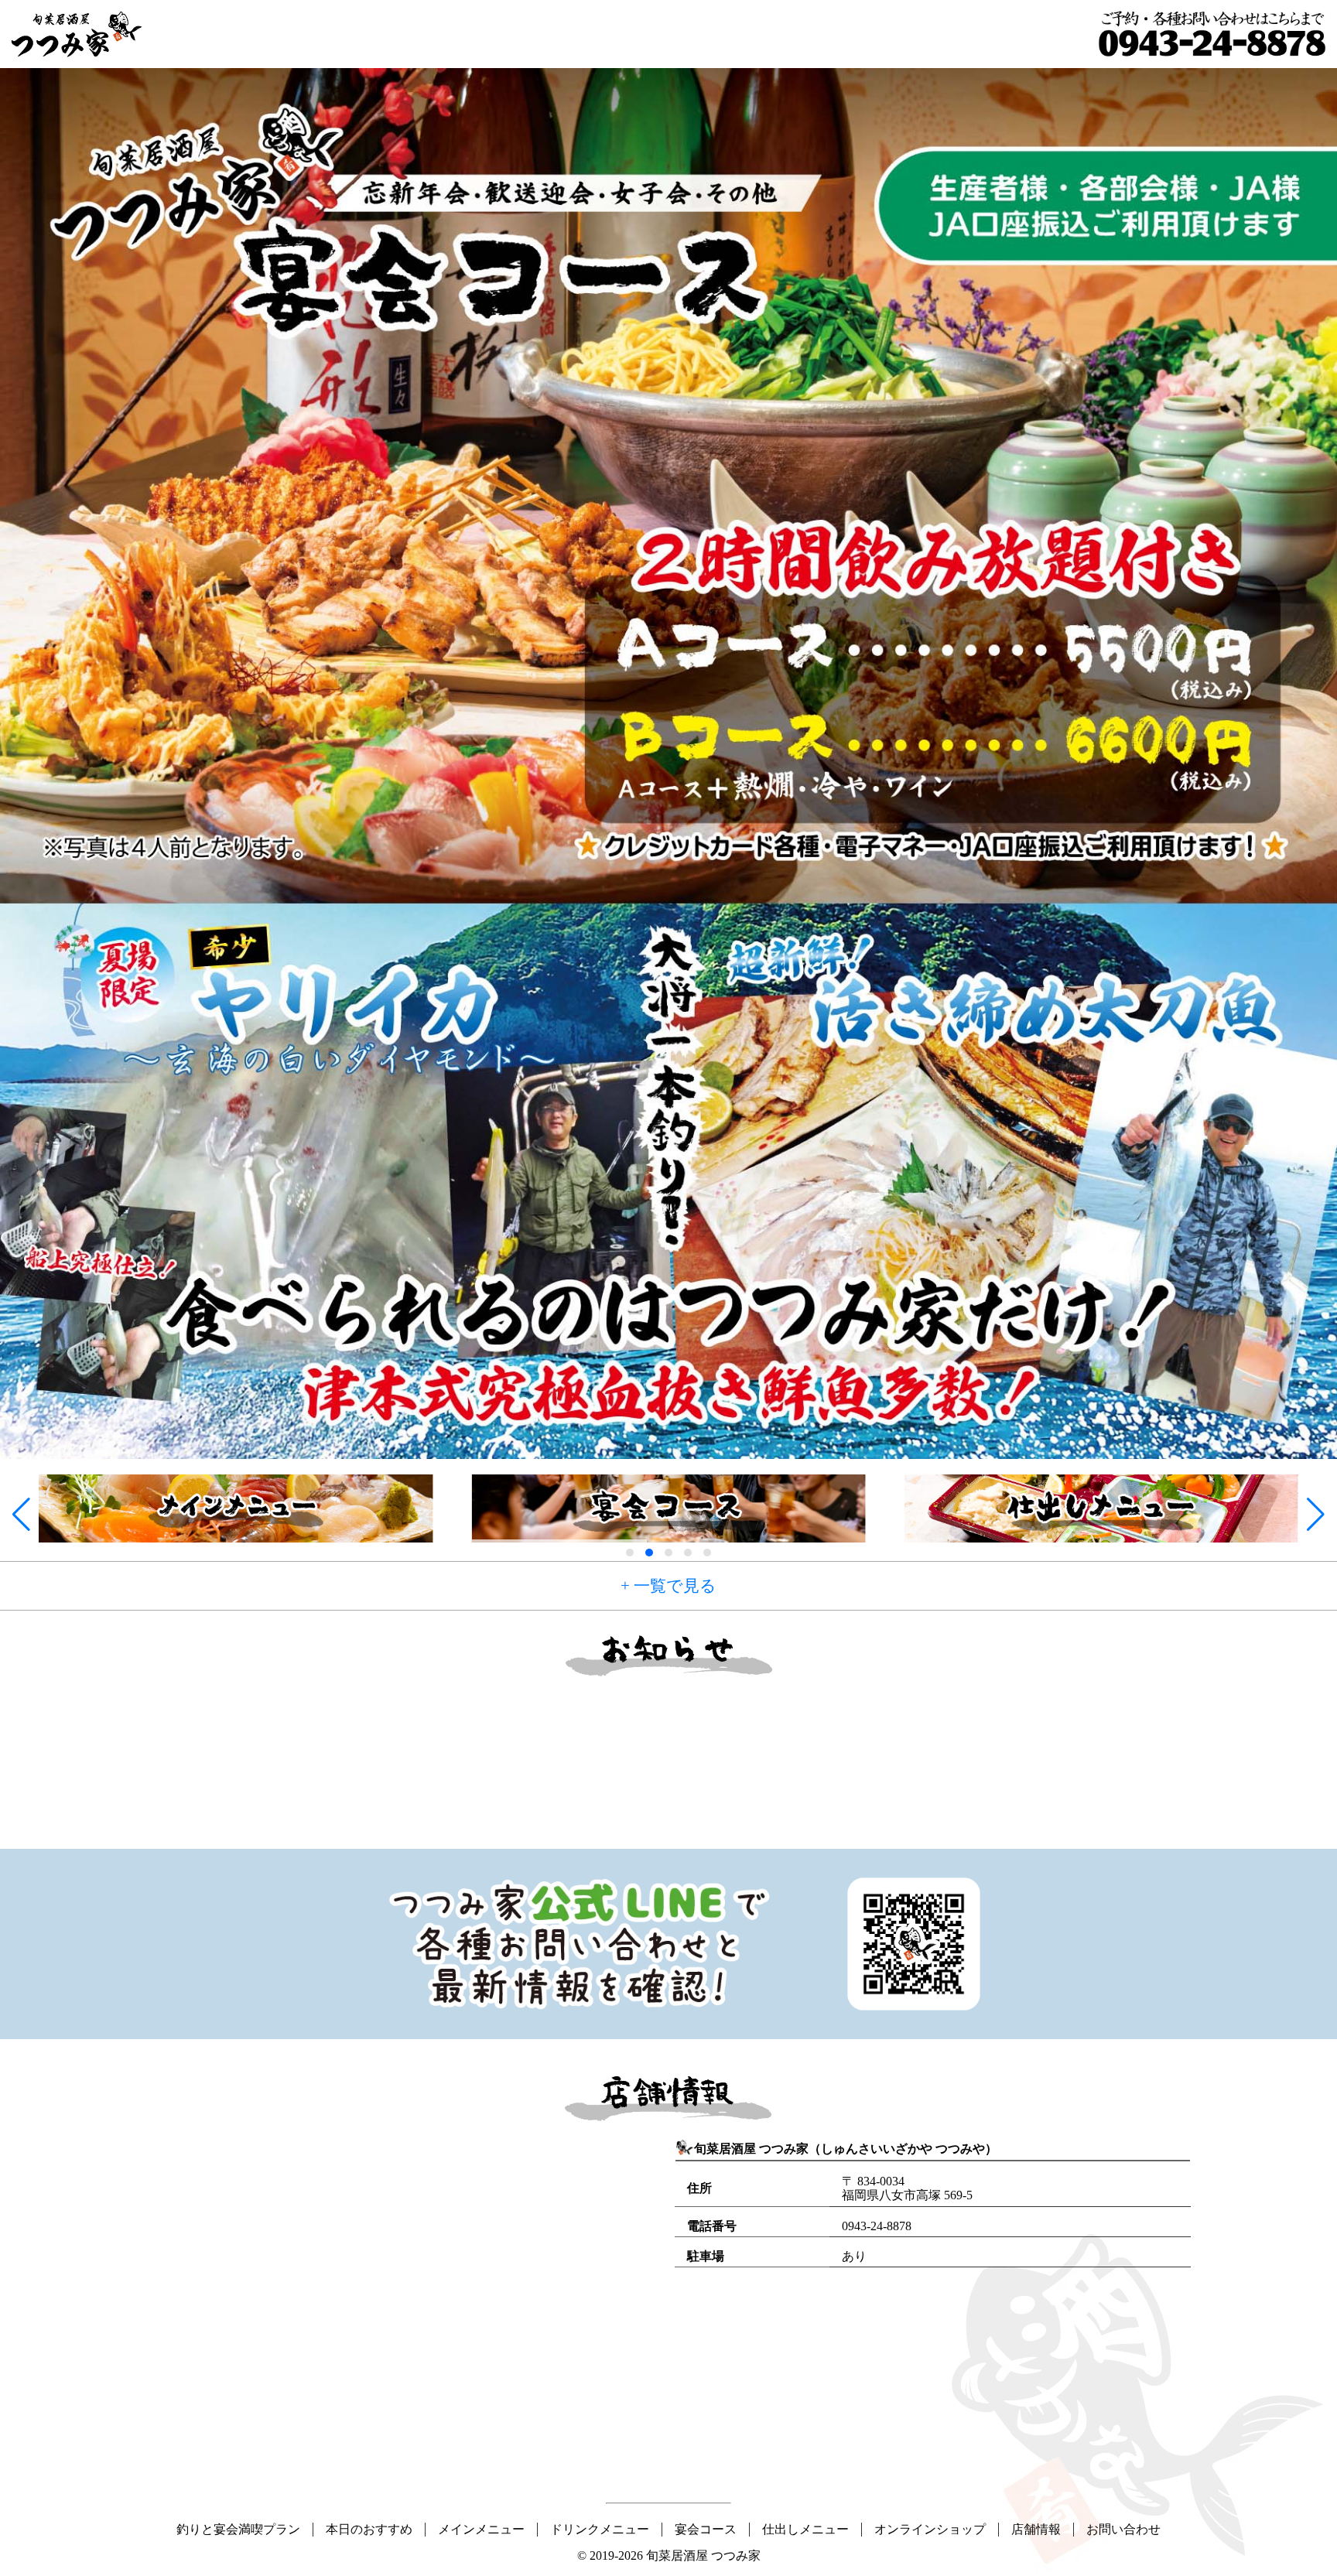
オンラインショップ (930, 2529)
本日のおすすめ (369, 2529)
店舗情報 (1036, 2529)
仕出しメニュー (805, 2529)
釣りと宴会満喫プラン (238, 2529)
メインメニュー (481, 2529)
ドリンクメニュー (600, 2529)
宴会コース (706, 2529)
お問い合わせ (1123, 2529)
